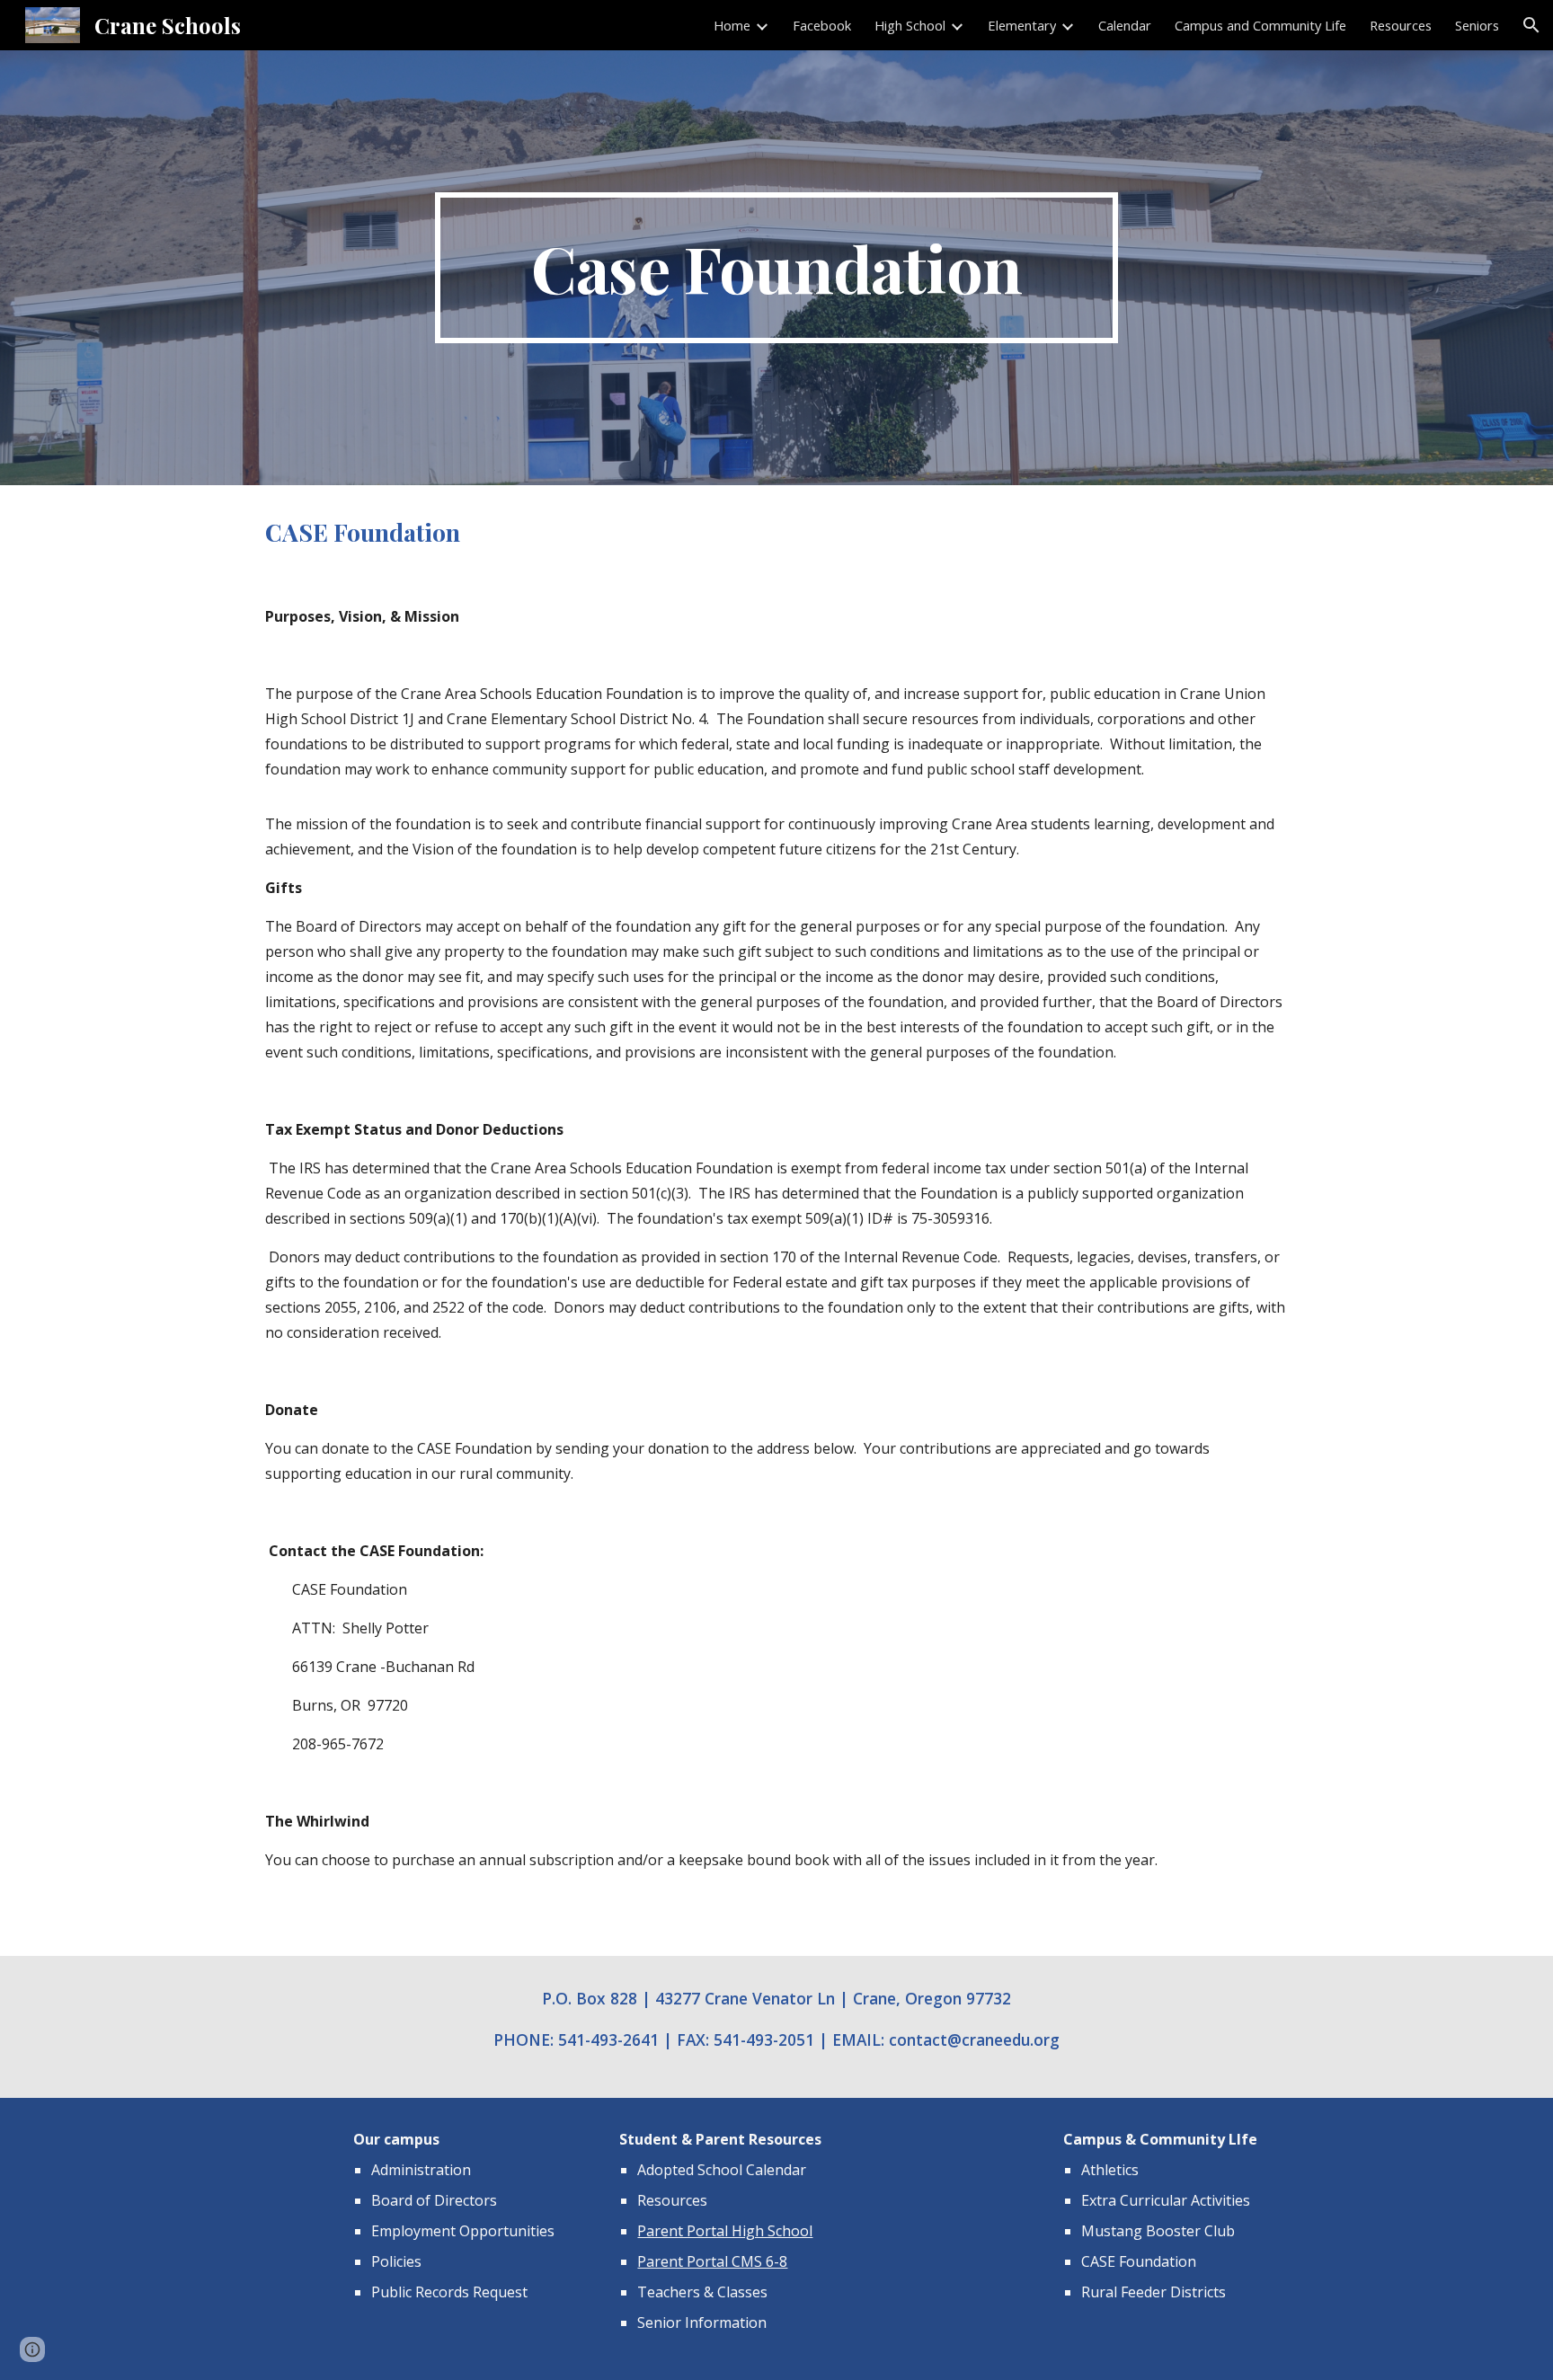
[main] (776, 268)
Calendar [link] (1125, 25)
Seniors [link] (1477, 25)
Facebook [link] (822, 25)
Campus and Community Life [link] (1260, 25)
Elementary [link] (1022, 25)
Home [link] (732, 25)
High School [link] (910, 25)
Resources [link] (1401, 25)
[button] (1531, 25)
